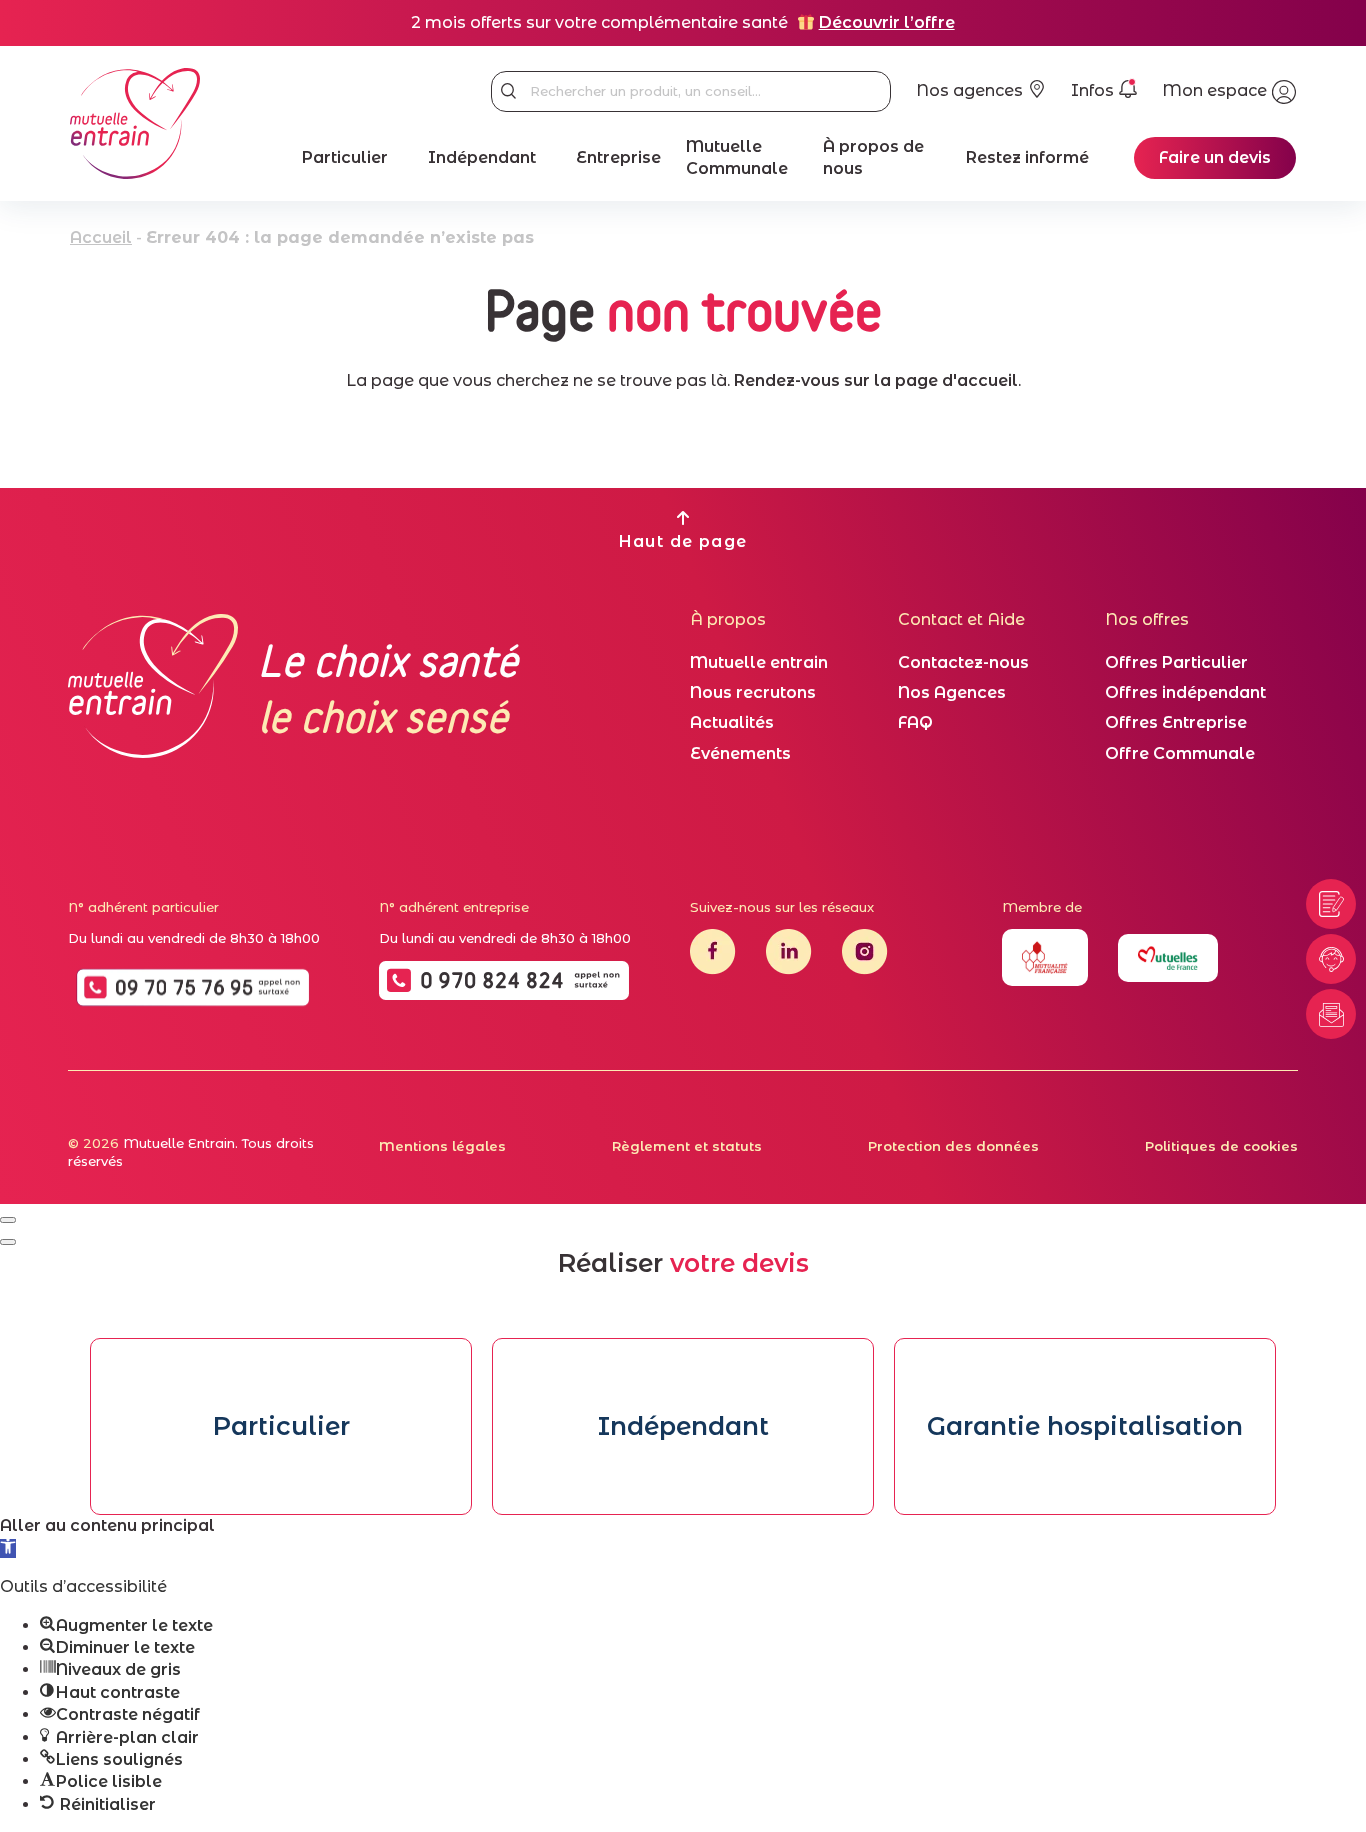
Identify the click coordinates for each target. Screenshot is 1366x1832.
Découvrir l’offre (887, 22)
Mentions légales (442, 1146)
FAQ (915, 722)
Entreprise (618, 157)
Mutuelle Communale (737, 157)
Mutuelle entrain (759, 662)
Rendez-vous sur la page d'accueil (876, 380)
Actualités (732, 722)
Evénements (740, 753)
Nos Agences (952, 692)
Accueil (101, 237)
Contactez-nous (963, 662)
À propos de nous (873, 157)
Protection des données (953, 1146)
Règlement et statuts (687, 1146)
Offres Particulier (1176, 662)
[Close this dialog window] (8, 1220)
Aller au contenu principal (107, 1525)
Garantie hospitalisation (1085, 1426)
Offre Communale (1180, 753)
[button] (8, 1548)
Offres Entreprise (1176, 722)
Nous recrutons (753, 692)
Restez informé (1027, 157)
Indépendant (482, 157)
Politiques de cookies (1221, 1146)
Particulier (345, 157)
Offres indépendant (1185, 692)
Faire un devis (1215, 157)
